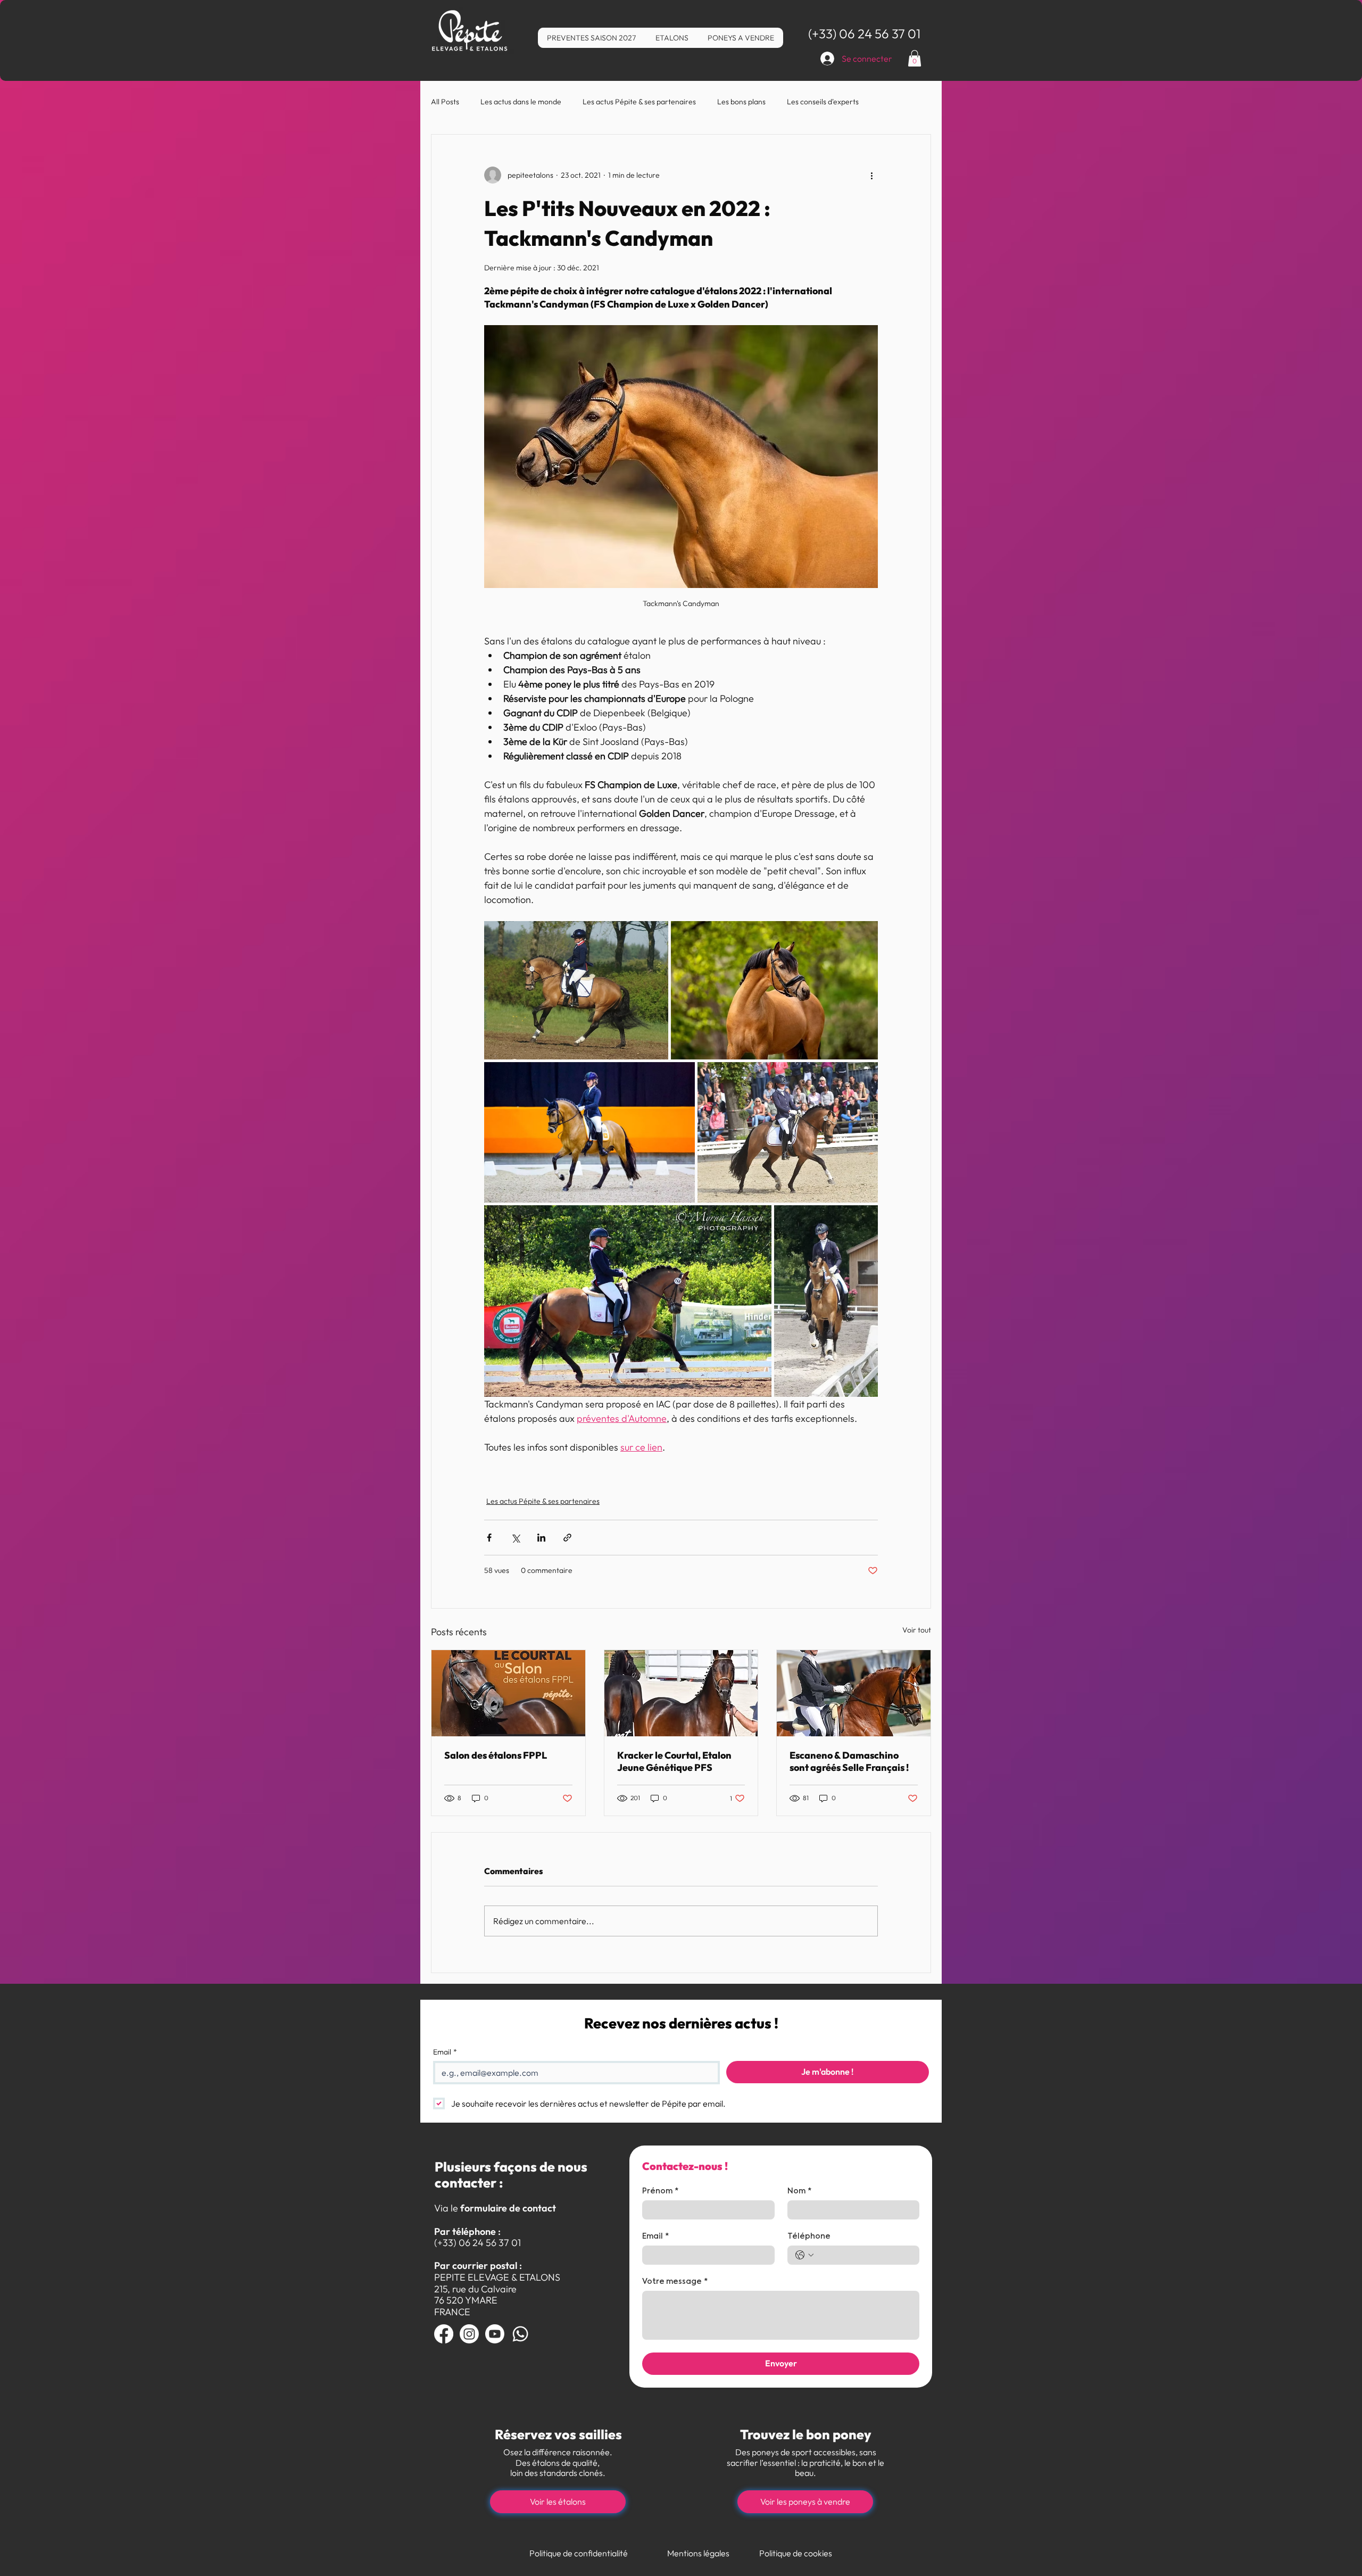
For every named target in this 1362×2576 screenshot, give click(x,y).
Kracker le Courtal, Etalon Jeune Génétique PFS (674, 1761)
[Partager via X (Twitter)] (515, 1538)
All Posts (445, 102)
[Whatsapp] (520, 2334)
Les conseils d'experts (823, 102)
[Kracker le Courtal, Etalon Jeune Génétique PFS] (681, 1693)
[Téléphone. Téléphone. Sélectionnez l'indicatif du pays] (804, 2255)
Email (445, 2052)
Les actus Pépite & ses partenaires (639, 102)
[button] (915, 58)
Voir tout (917, 1630)
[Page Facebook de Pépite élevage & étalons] (444, 2334)
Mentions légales (698, 2553)
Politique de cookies (796, 2553)
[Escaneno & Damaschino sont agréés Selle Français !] (854, 1693)
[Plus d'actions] (871, 175)
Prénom (660, 2191)
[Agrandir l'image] (576, 990)
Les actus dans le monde (521, 102)
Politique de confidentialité (579, 2553)
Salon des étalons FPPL (496, 1755)
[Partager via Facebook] (489, 1538)
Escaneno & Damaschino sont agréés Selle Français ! (849, 1761)
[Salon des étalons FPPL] (508, 1693)
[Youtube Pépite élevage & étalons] (495, 2334)
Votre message (675, 2282)
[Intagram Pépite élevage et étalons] (469, 2334)
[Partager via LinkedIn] (541, 1538)
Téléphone (809, 2237)
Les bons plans (741, 102)
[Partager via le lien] (567, 1538)
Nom (799, 2191)
